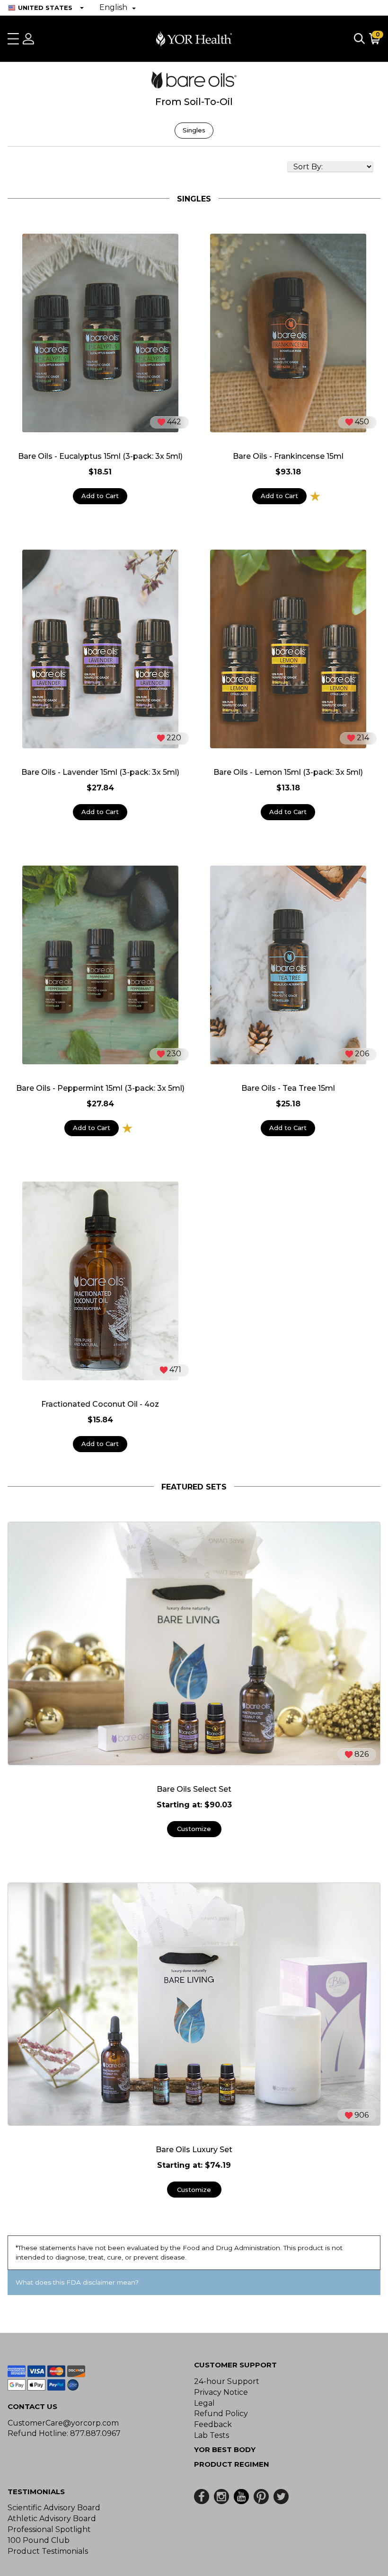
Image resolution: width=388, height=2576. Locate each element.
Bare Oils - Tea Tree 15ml (288, 1088)
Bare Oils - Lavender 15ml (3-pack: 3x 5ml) (100, 772)
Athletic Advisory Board (52, 2519)
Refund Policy (221, 2414)
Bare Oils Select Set (194, 1789)
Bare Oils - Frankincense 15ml (288, 456)
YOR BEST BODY (225, 2449)
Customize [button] (194, 1829)
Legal (204, 2403)
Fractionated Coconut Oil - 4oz (100, 1404)
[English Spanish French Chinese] (118, 8)
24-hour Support (227, 2381)
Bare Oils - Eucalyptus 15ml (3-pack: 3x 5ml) (100, 456)
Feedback (213, 2424)
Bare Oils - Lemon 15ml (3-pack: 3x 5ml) (288, 772)
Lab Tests (212, 2435)
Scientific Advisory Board (54, 2508)
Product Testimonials (48, 2551)
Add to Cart (100, 496)
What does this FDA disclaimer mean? (77, 2282)
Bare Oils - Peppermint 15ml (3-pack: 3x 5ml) (100, 1088)
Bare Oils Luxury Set (194, 2150)
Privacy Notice (221, 2392)
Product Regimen (232, 2464)
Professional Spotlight (49, 2529)
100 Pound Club (39, 2540)
